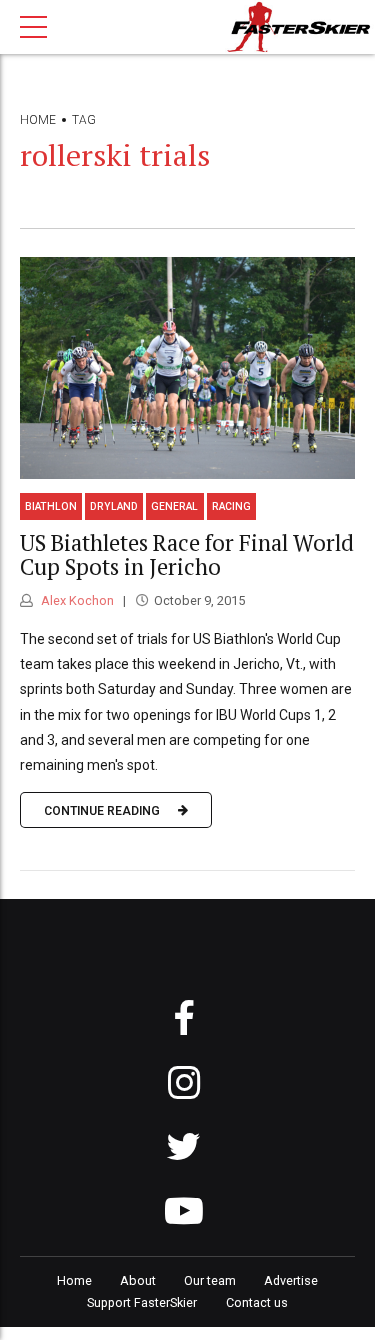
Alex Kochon (76, 600)
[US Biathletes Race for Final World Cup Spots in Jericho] (187, 368)
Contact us (257, 1302)
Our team (210, 1280)
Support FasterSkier (142, 1302)
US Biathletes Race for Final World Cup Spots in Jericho (187, 555)
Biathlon (51, 506)
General (174, 506)
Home (38, 120)
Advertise (291, 1280)
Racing (231, 506)
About (138, 1280)
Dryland (114, 506)
